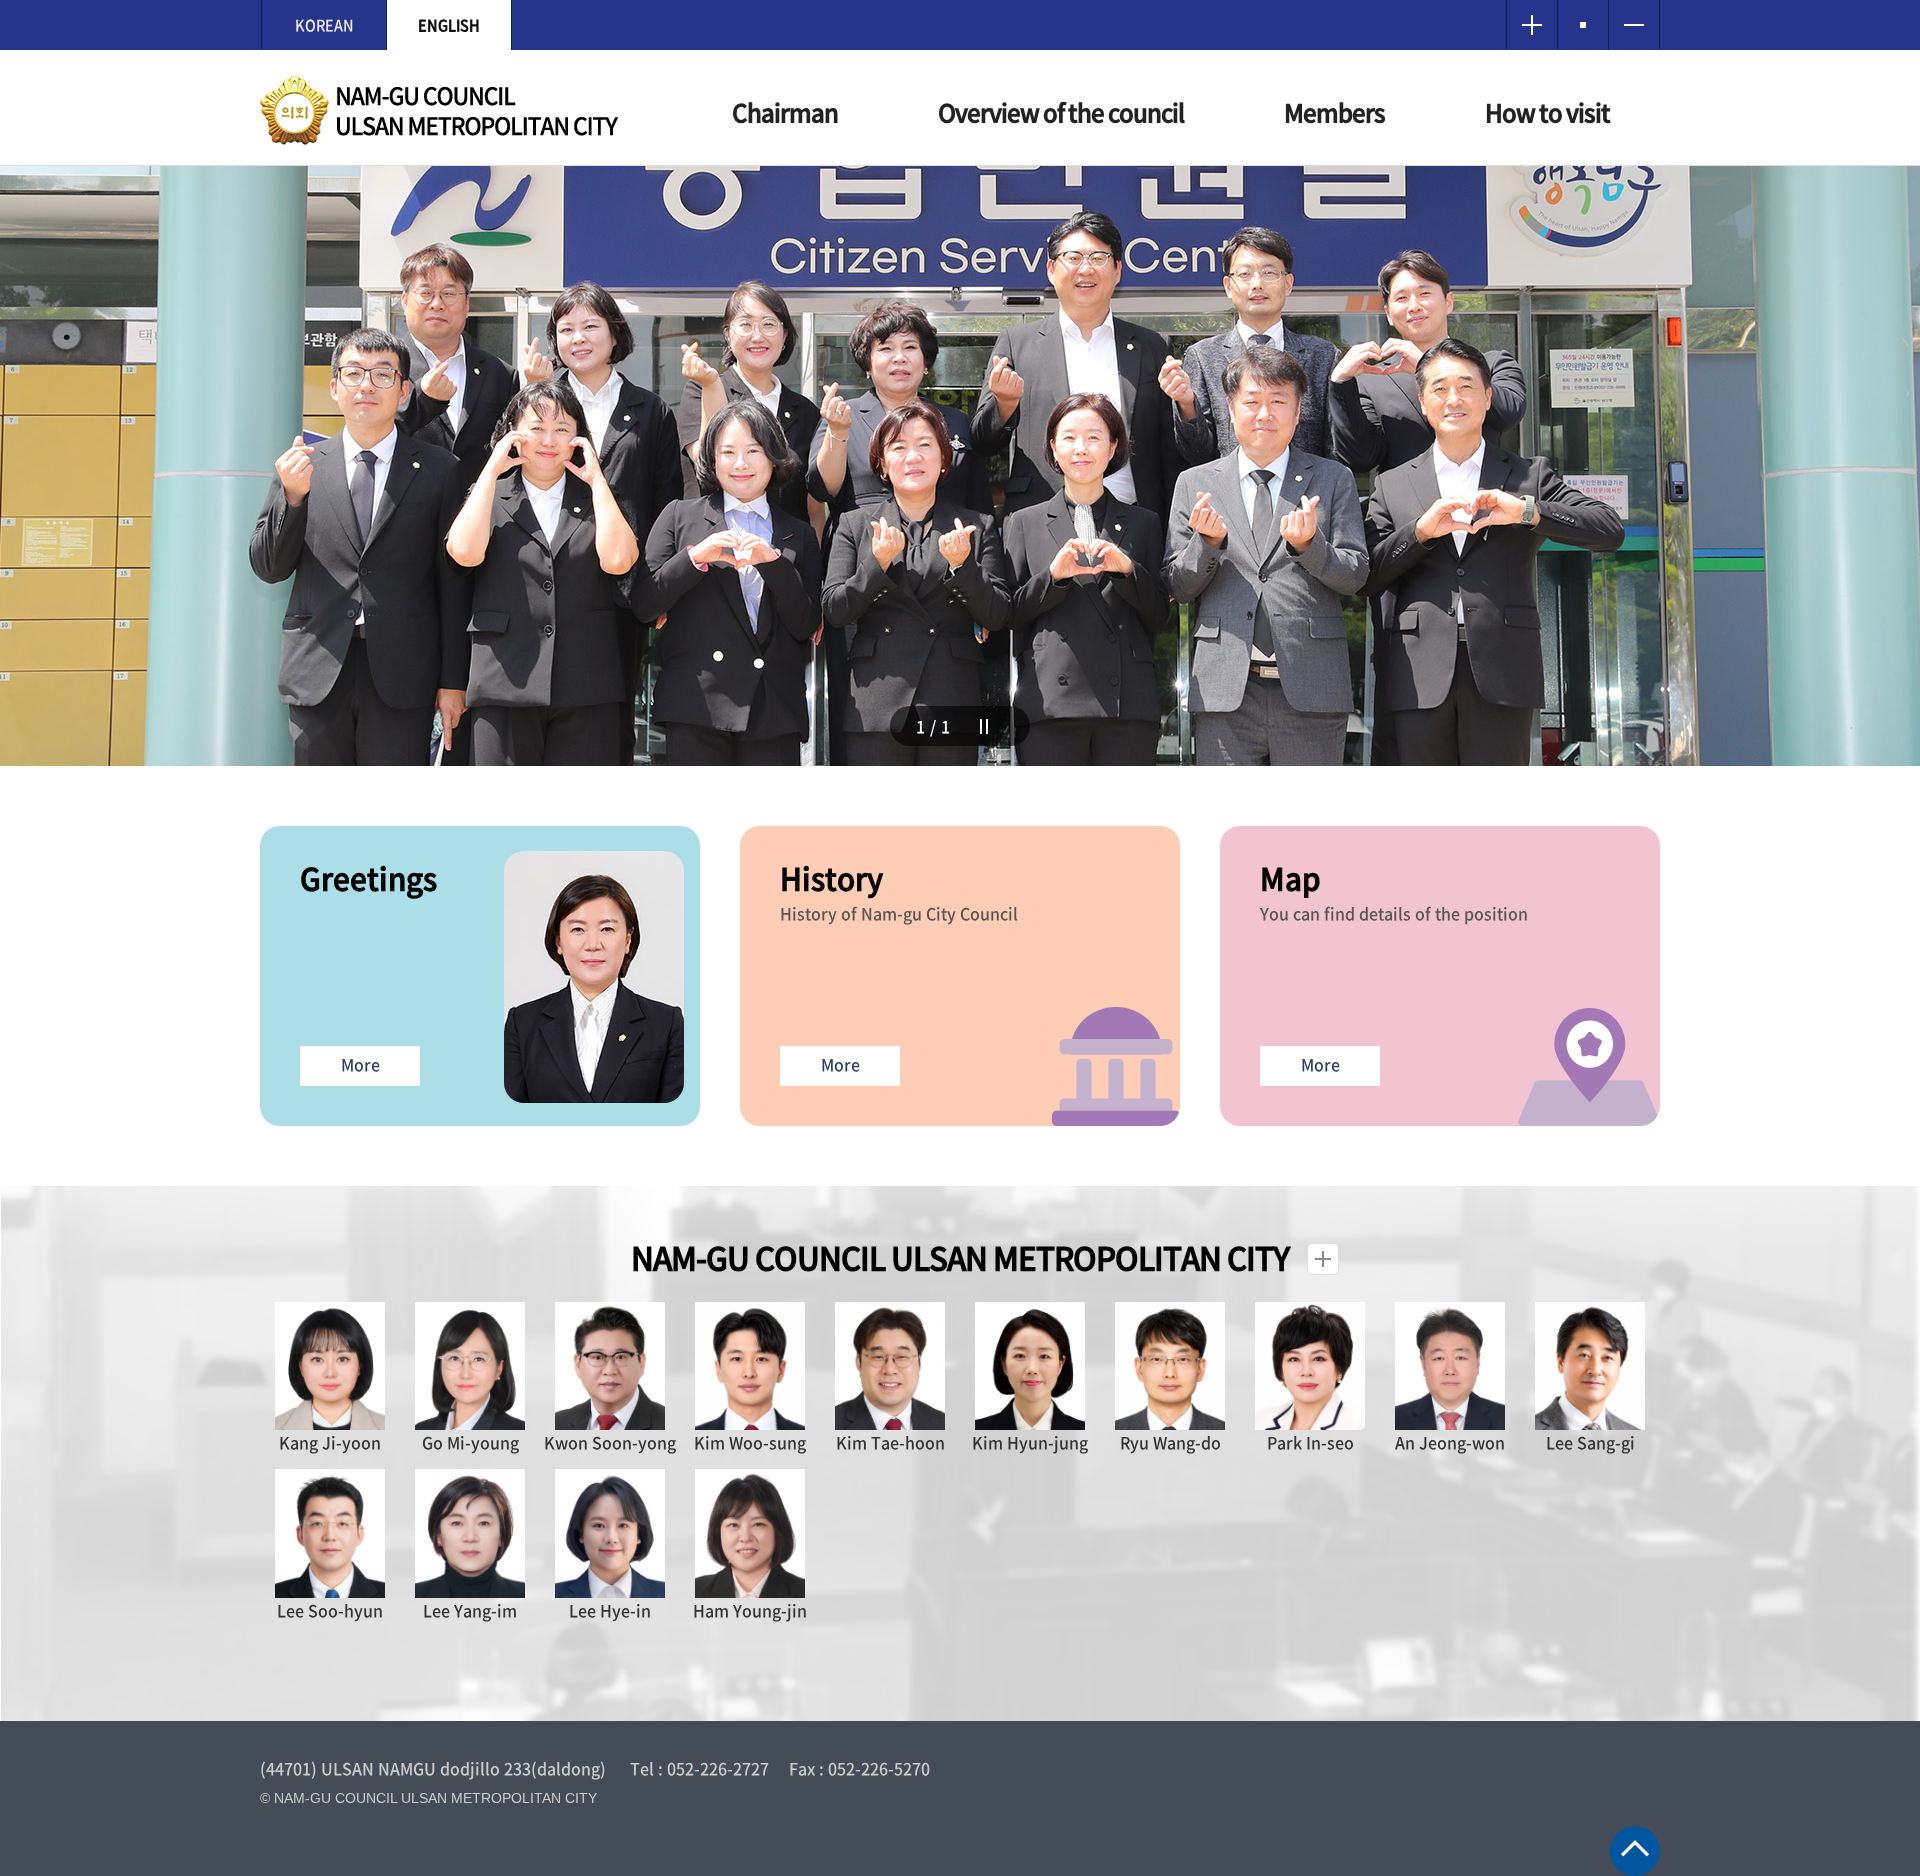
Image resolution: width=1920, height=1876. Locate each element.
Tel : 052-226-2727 (699, 1768)
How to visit (1547, 112)
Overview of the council (1061, 112)
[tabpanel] (960, 466)
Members (1334, 112)
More (360, 1064)
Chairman (785, 112)
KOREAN (324, 25)
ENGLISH (449, 25)
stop (990, 729)
